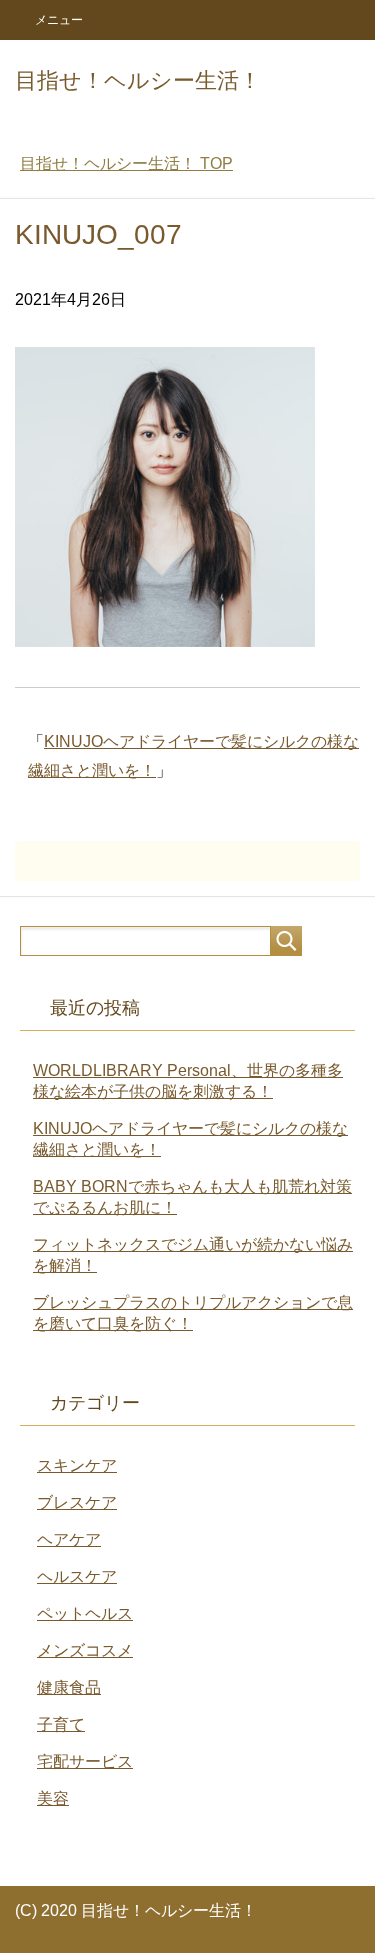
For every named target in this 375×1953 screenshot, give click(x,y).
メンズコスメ (85, 1650)
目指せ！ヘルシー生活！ (138, 80)
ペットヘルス (85, 1613)
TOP (126, 163)
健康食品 (69, 1687)
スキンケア (77, 1465)
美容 (53, 1798)
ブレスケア (77, 1502)
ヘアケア (69, 1539)
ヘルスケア (77, 1576)
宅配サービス (85, 1761)
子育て (61, 1724)
